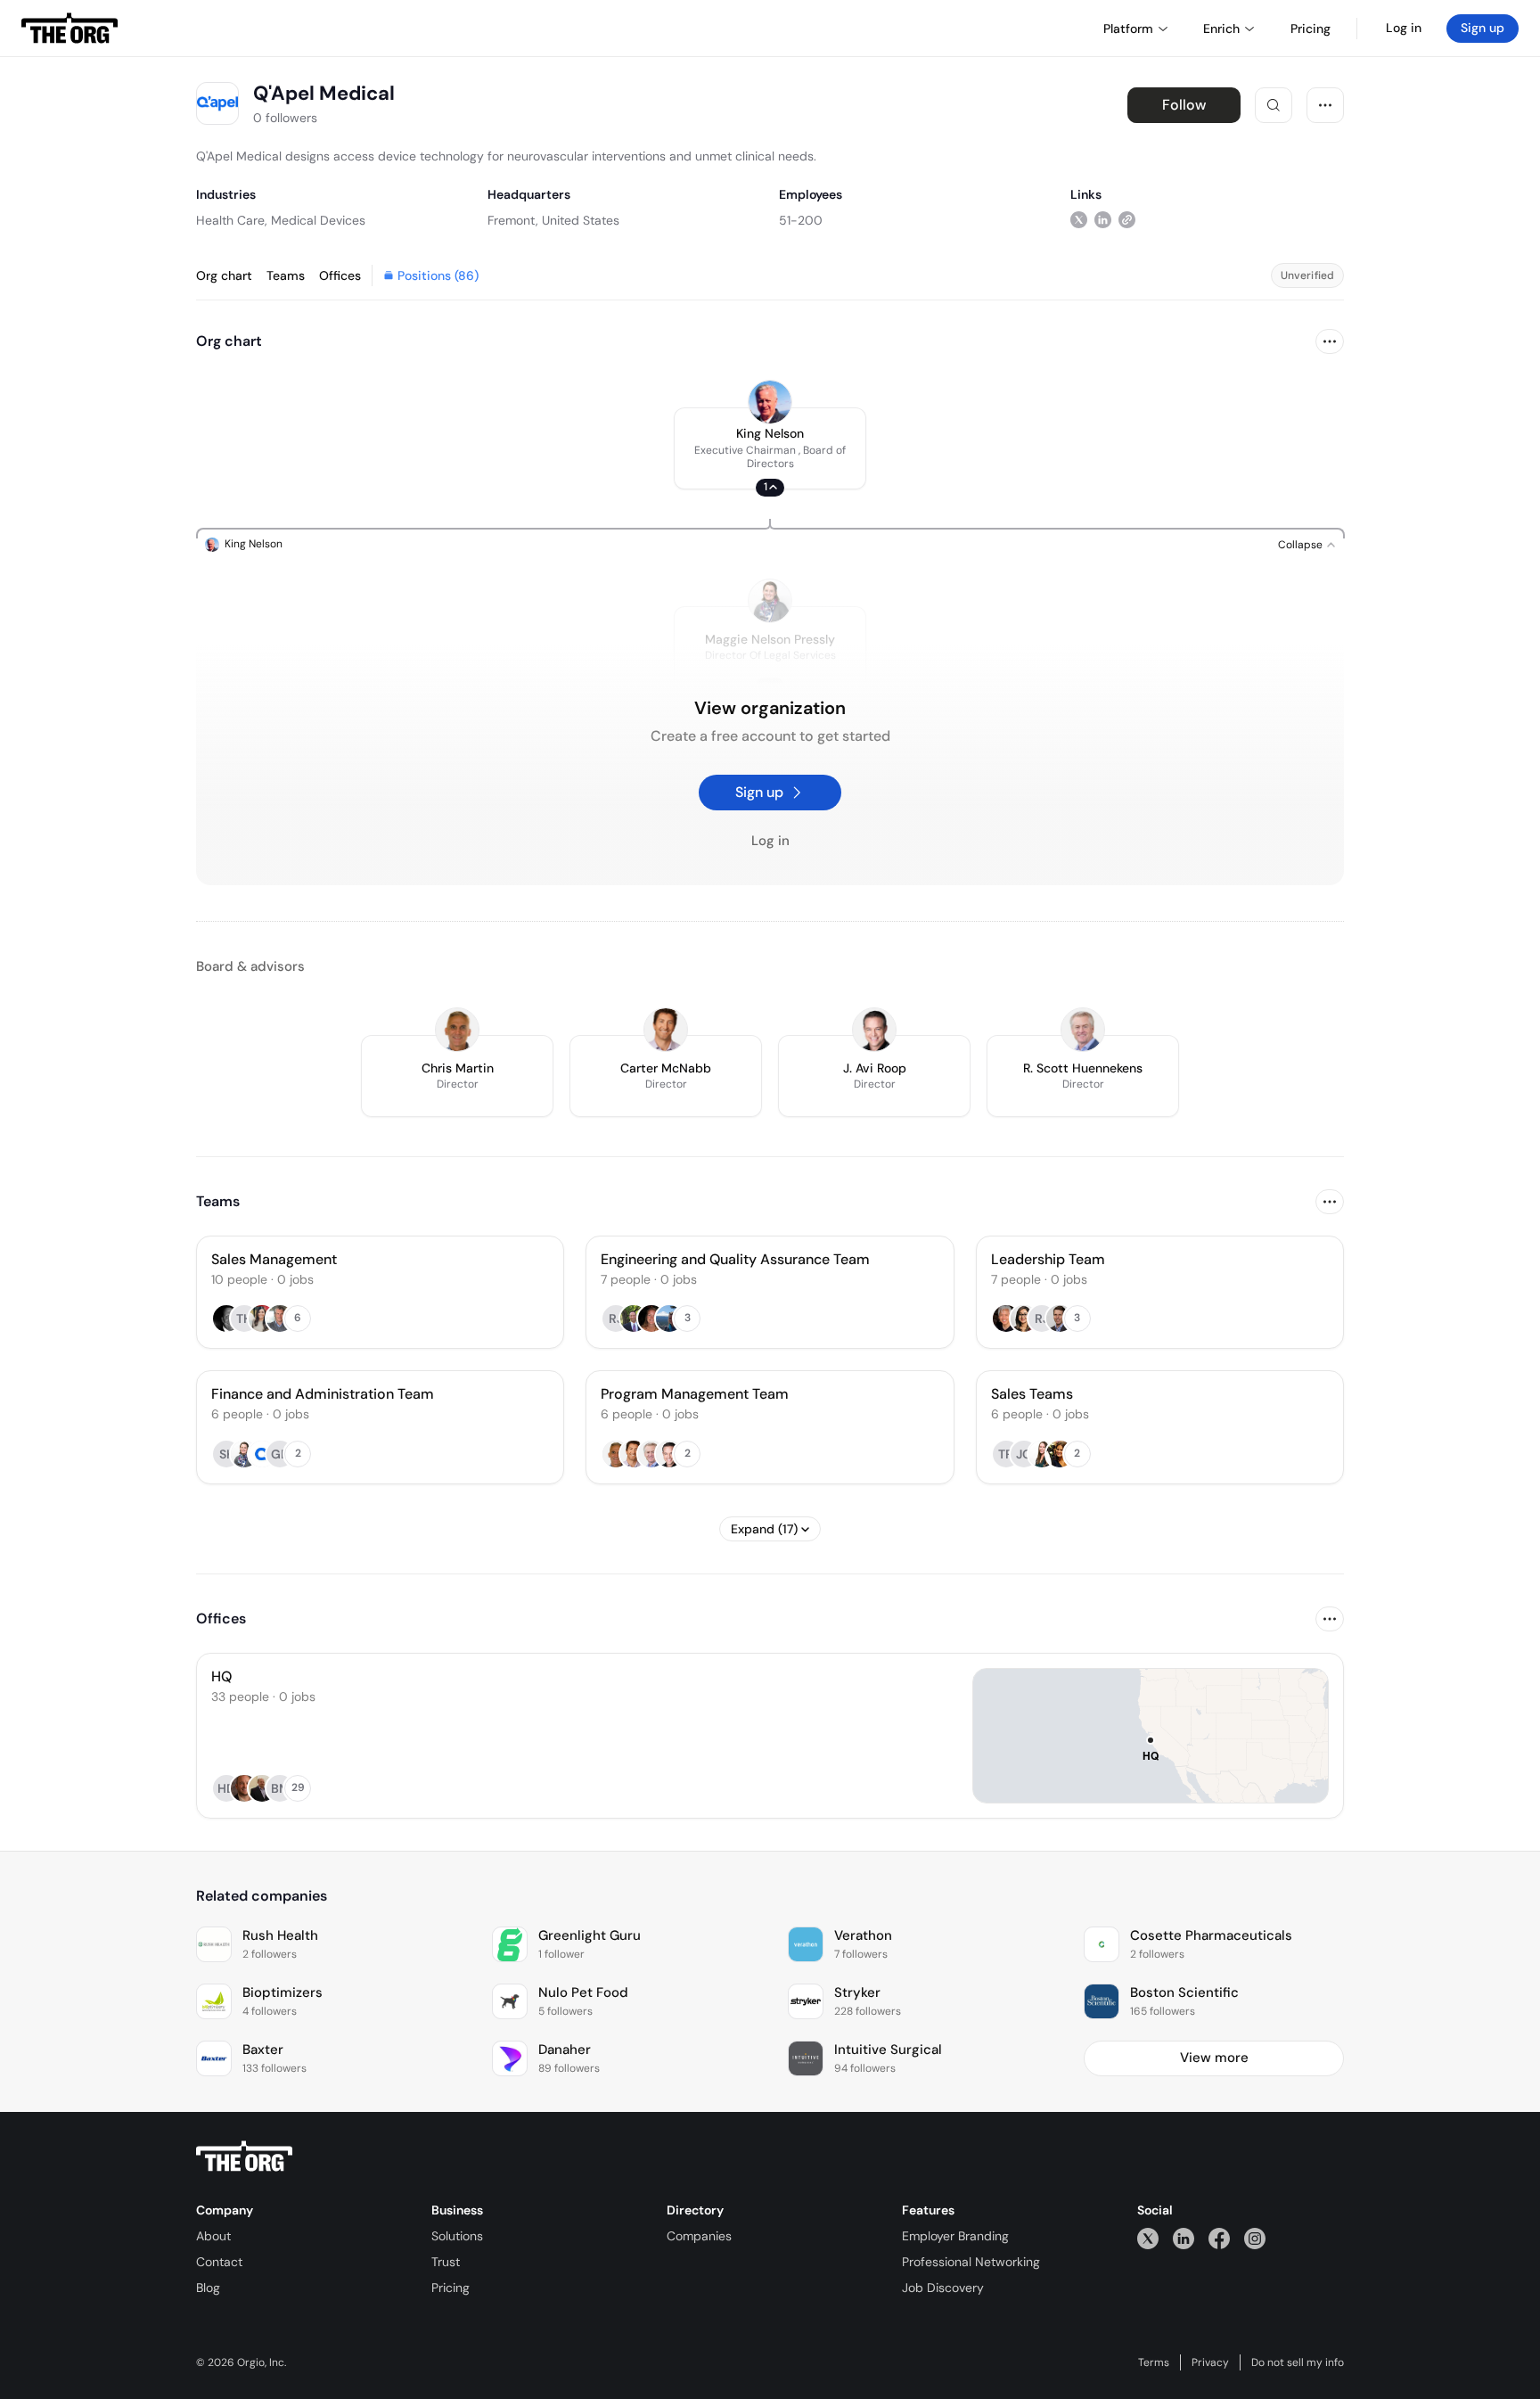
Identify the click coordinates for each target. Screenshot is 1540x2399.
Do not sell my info (1298, 2362)
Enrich (1221, 29)
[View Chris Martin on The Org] (457, 1030)
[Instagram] (1255, 2238)
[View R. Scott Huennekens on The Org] (1083, 1030)
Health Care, (232, 220)
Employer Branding (955, 2236)
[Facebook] (1219, 2238)
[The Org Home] (70, 29)
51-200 (801, 220)
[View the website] (1127, 220)
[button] (770, 448)
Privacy (1210, 2362)
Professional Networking (971, 2262)
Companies (699, 2236)
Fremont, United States (553, 220)
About (213, 2236)
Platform (1128, 29)
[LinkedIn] (1184, 2238)
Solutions (457, 2236)
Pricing (451, 2288)
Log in (1404, 28)
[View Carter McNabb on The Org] (666, 1030)
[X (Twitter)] (1148, 2238)
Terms (1154, 2362)
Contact (219, 2262)
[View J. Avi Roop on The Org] (874, 1030)
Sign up (1483, 28)
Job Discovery (943, 2288)
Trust (446, 2262)
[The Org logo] (244, 2157)
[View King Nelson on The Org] (770, 402)
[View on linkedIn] (1103, 220)
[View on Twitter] (1079, 220)
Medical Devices (318, 220)
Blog (208, 2288)
